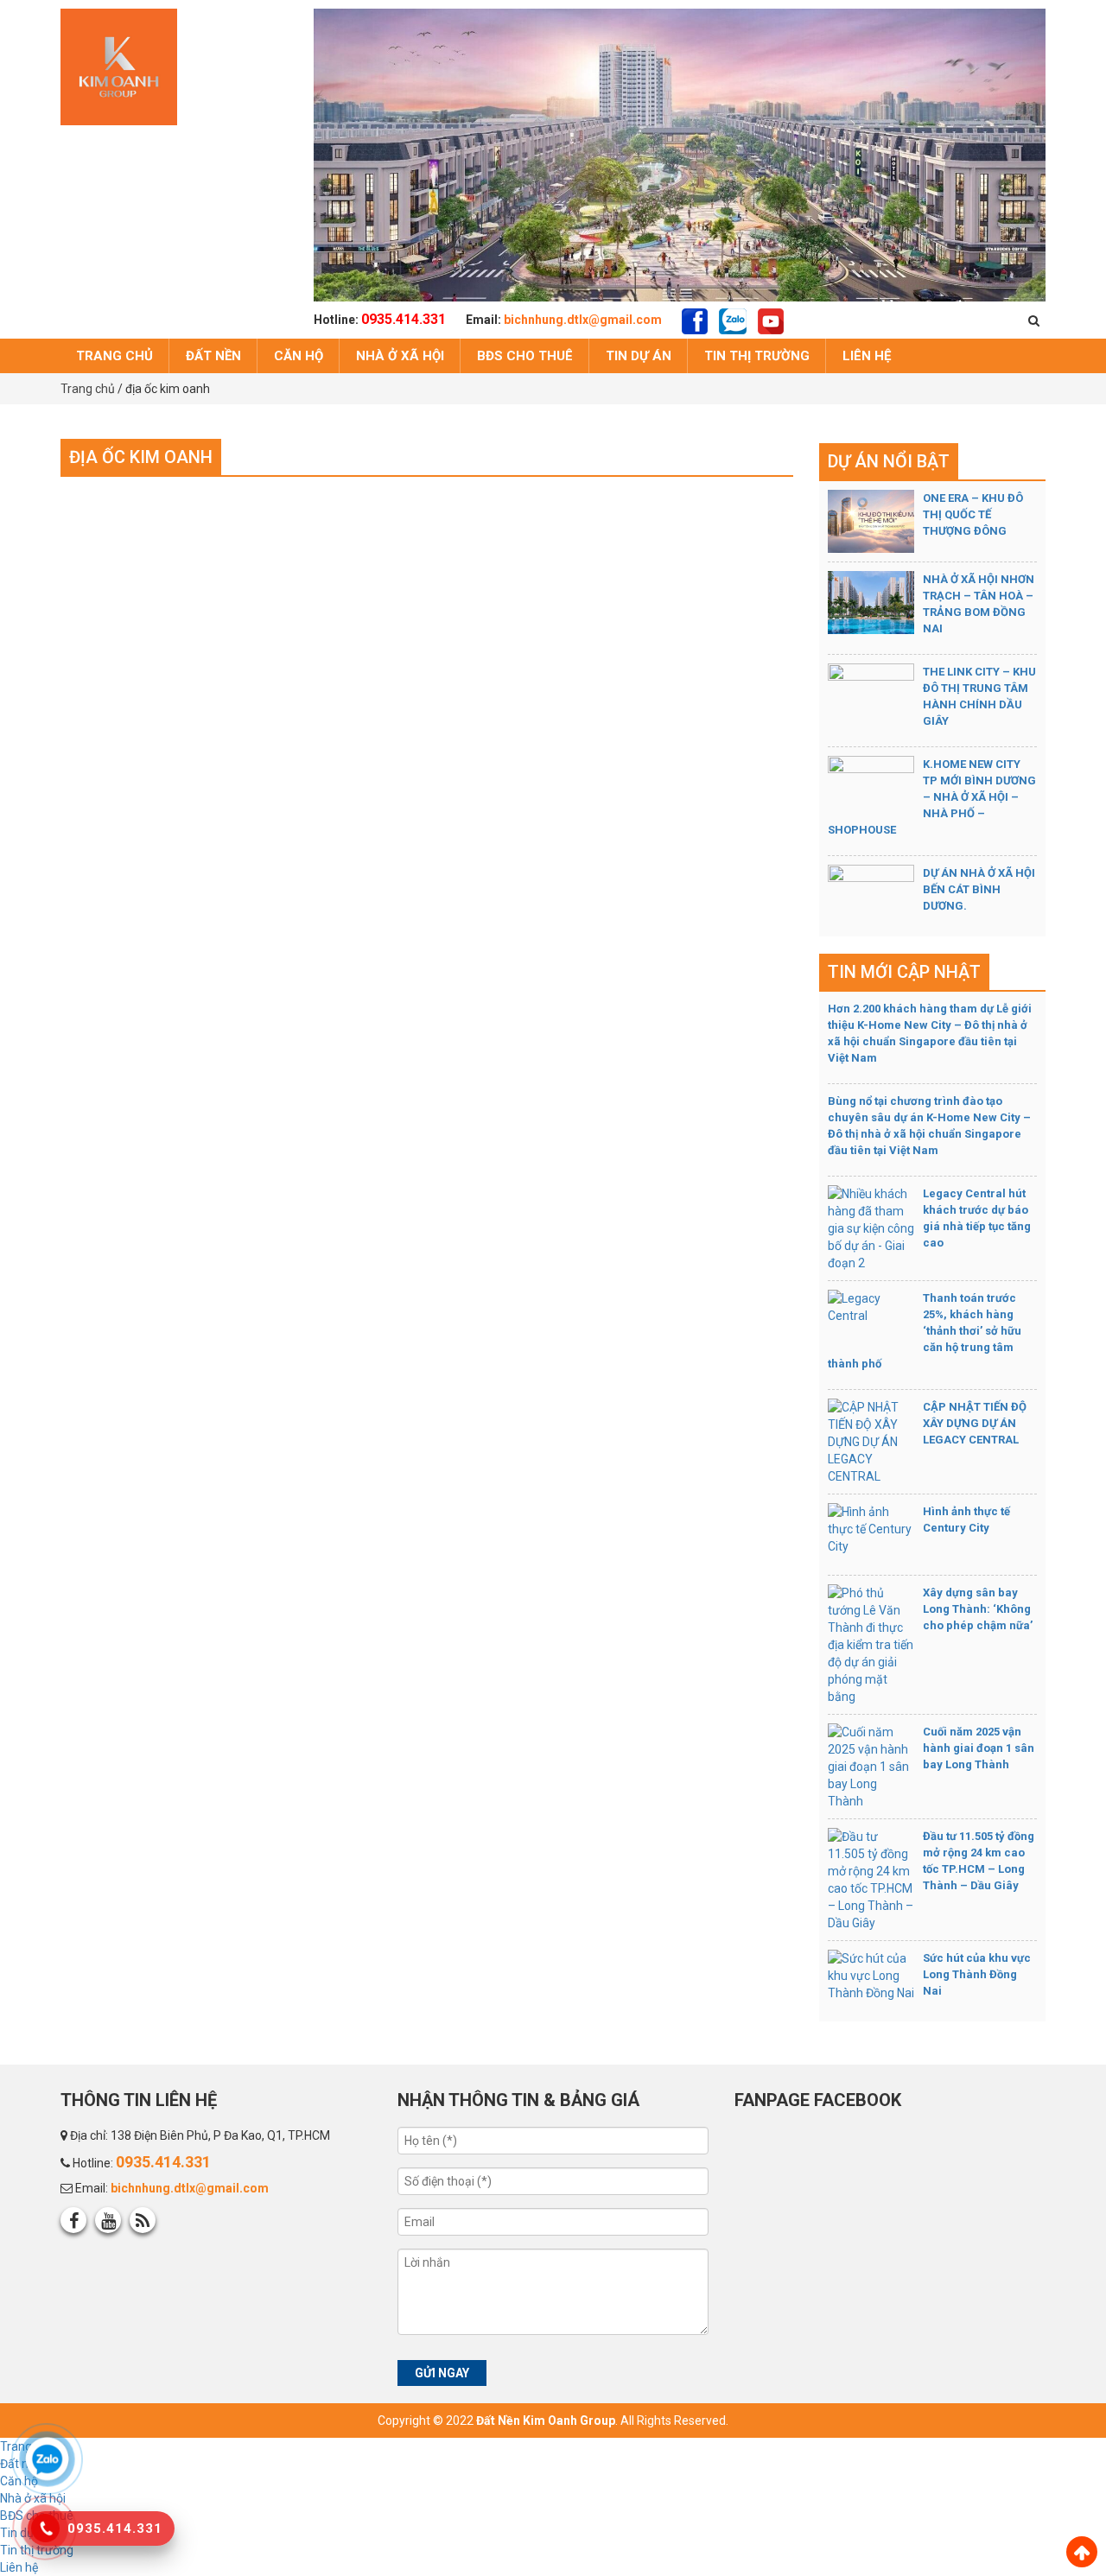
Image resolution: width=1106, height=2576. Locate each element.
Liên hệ (867, 356)
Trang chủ (114, 356)
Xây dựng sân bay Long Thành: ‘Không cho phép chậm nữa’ (978, 1609)
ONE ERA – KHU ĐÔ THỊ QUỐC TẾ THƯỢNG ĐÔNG (973, 514)
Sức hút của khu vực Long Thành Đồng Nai (977, 1974)
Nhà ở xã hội (400, 356)
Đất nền (213, 356)
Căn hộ (299, 356)
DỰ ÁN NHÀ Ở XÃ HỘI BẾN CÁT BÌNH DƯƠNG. (979, 889)
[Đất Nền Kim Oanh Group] (119, 66)
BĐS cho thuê (525, 356)
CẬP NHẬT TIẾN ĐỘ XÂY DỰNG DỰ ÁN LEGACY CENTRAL (975, 1423)
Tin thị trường (757, 356)
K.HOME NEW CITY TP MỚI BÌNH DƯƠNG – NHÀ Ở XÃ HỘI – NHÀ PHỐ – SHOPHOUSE (932, 797)
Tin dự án (639, 356)
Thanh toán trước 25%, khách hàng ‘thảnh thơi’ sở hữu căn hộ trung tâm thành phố (925, 1331)
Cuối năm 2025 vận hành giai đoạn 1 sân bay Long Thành (979, 1748)
